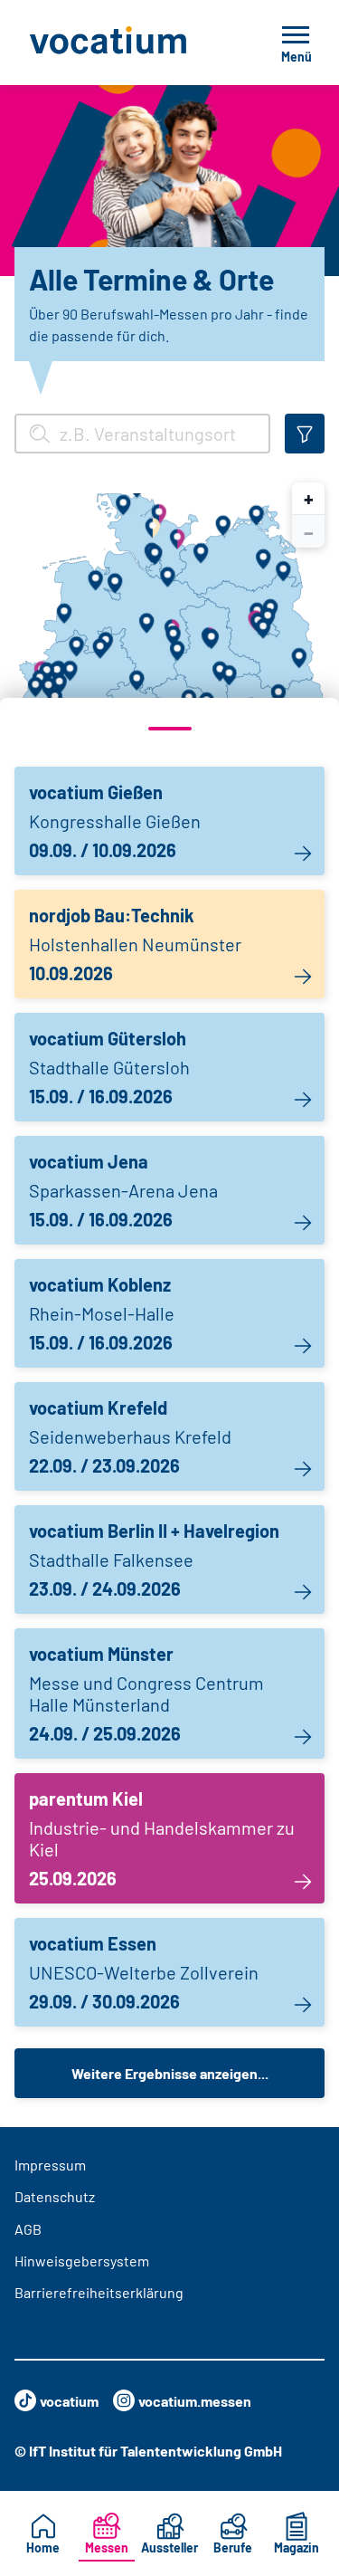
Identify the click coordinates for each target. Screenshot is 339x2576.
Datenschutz (55, 2196)
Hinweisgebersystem (82, 2261)
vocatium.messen (195, 2401)
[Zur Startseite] (127, 43)
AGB (28, 2229)
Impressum (50, 2165)
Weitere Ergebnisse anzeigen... (170, 2073)
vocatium (69, 2401)
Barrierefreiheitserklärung (99, 2292)
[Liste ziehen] (169, 729)
